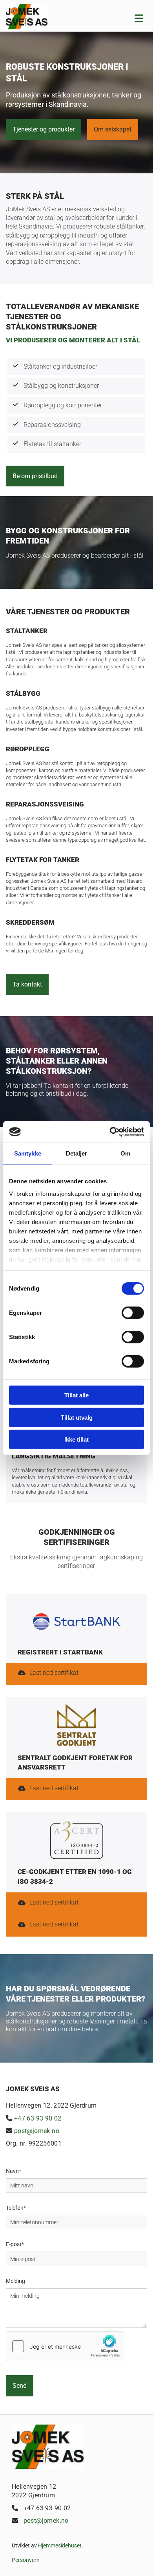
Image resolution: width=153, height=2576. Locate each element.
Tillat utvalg (77, 1417)
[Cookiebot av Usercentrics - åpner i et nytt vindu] (110, 1132)
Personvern (26, 2560)
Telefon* (16, 2208)
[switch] (133, 1313)
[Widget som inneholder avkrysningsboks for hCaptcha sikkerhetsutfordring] (65, 2346)
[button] (44, 129)
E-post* (15, 2244)
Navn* (14, 2171)
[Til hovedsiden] (47, 17)
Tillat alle (76, 1395)
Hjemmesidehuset (60, 2545)
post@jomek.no (37, 2131)
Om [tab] (125, 1153)
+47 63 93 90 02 (38, 2118)
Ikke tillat (76, 1439)
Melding (15, 2281)
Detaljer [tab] (77, 1153)
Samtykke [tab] (28, 1153)
